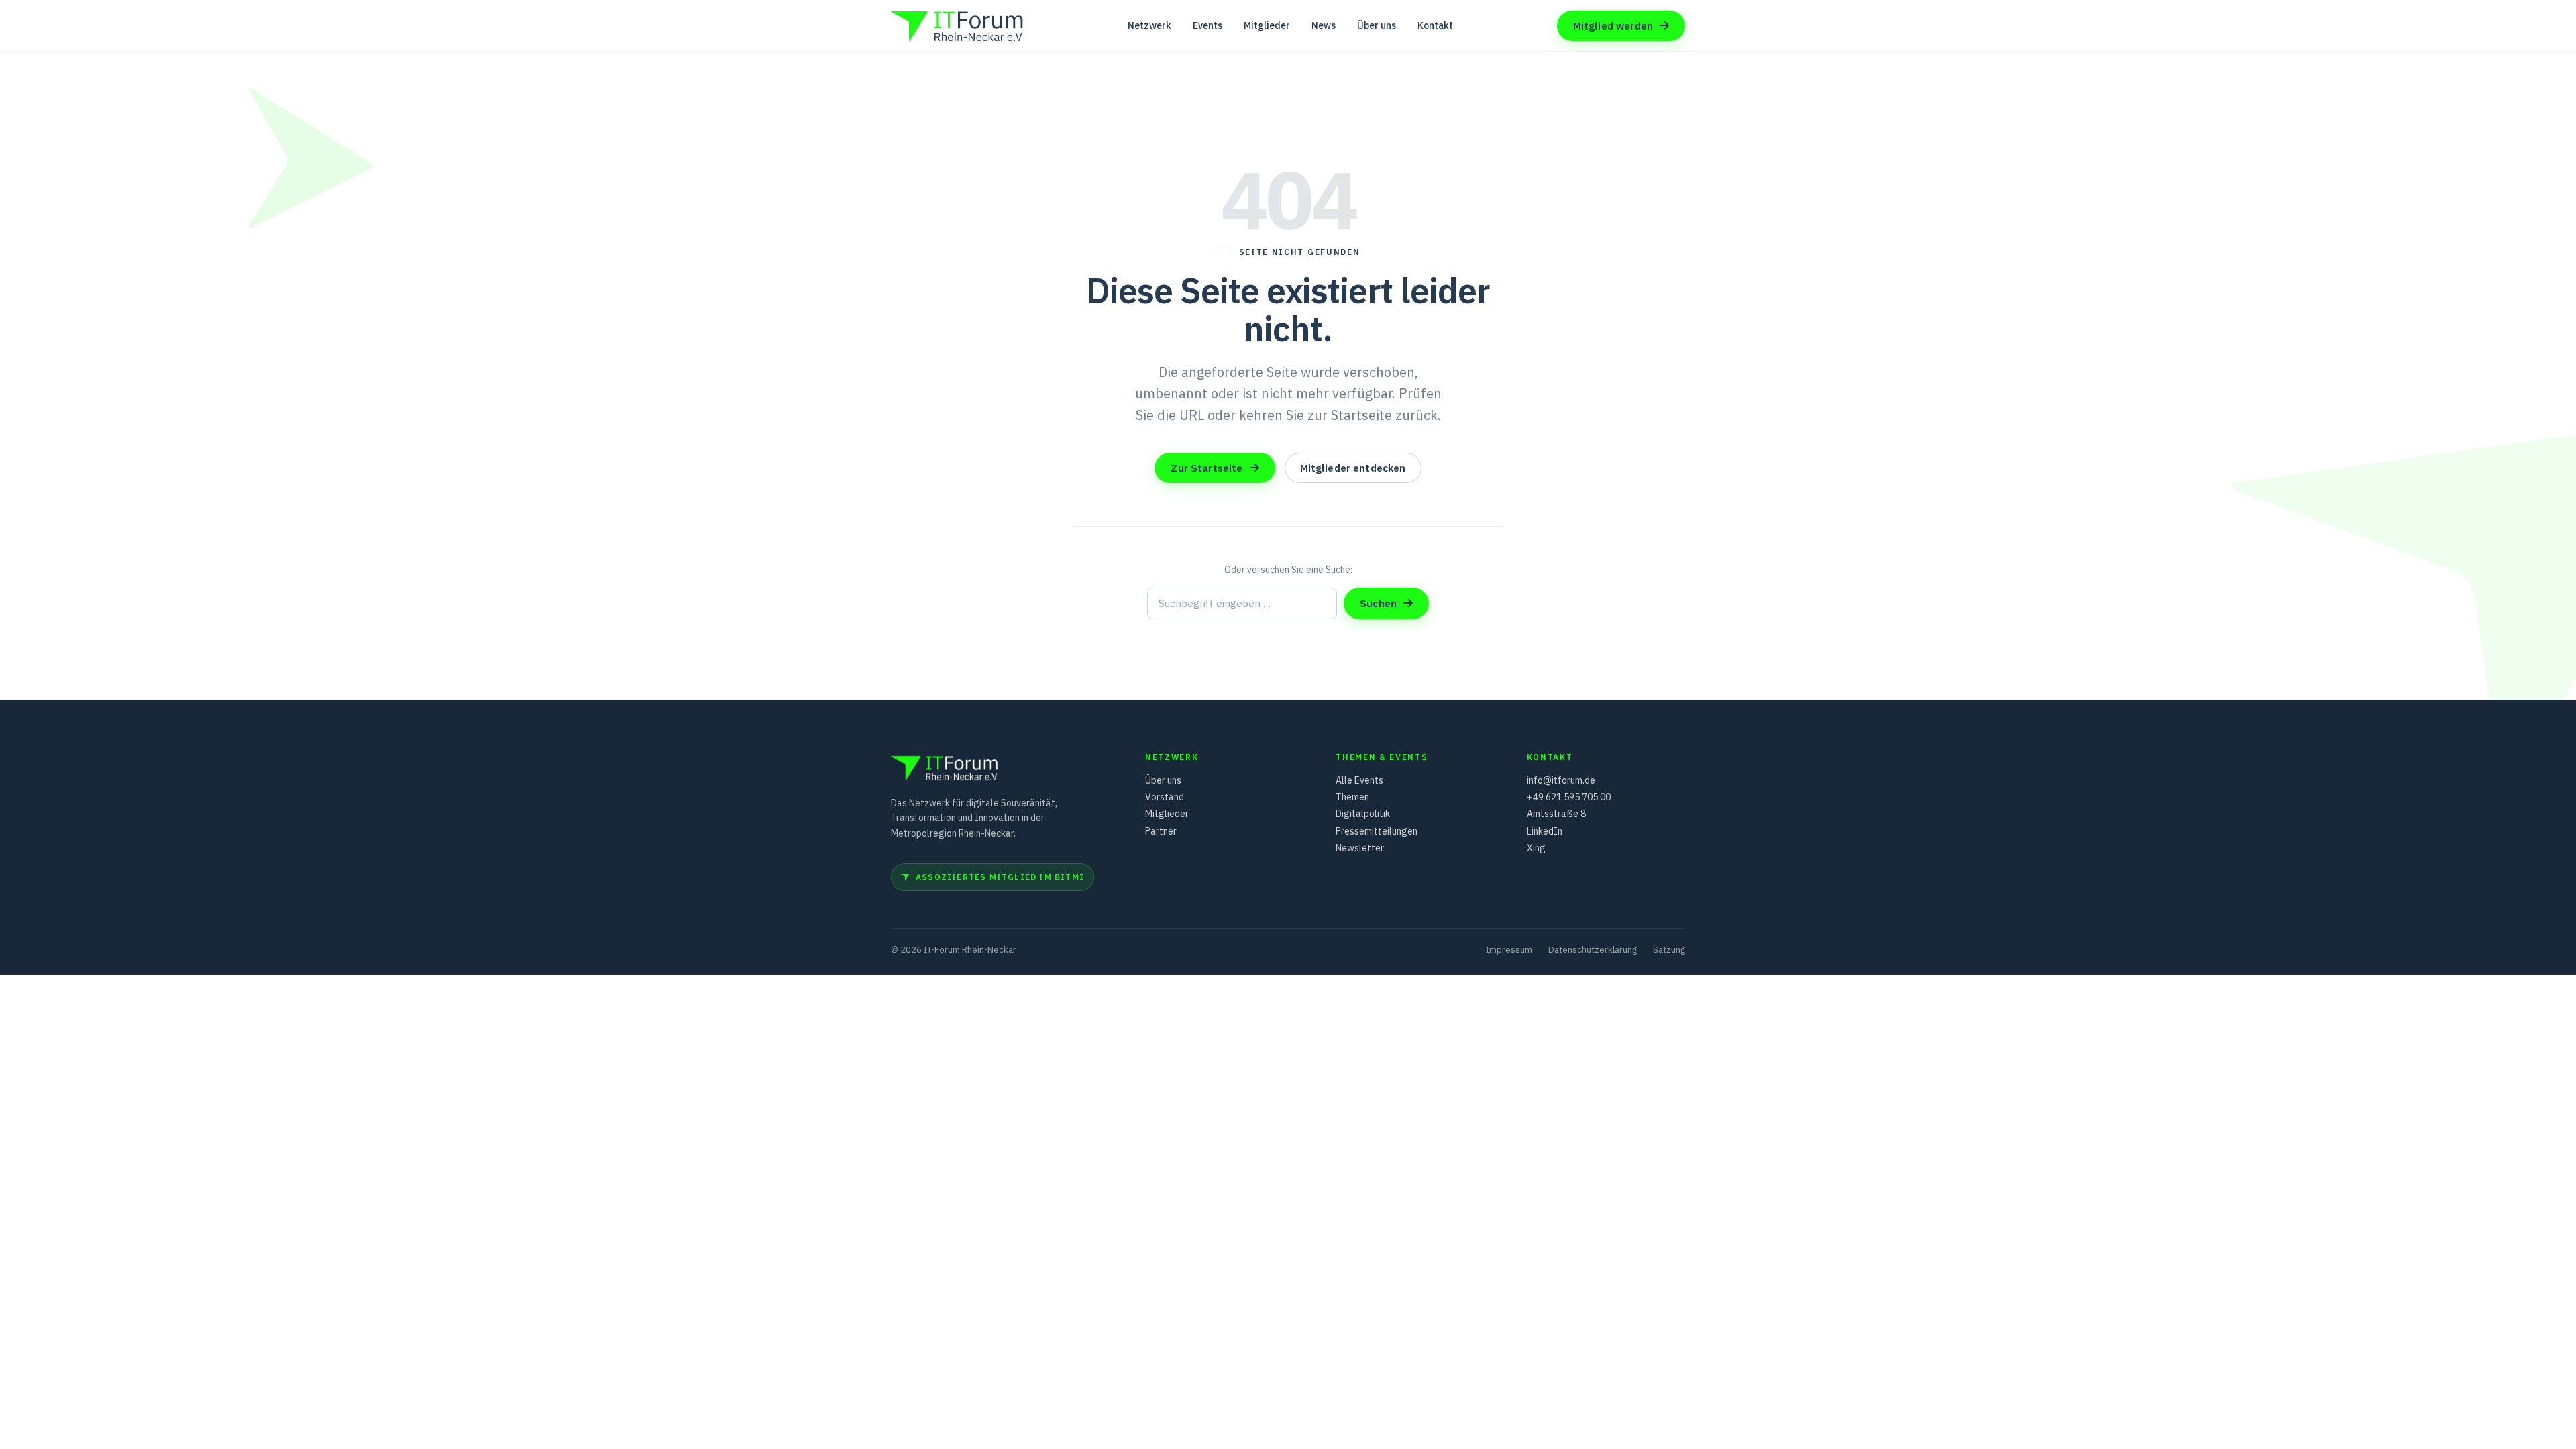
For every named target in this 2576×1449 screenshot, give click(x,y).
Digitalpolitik (1363, 814)
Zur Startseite (1206, 468)
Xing (1536, 848)
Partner (1161, 831)
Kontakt (1435, 25)
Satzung (1669, 950)
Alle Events (1359, 780)
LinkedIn (1545, 831)
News (1324, 25)
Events (1207, 25)
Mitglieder (1267, 25)
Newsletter (1360, 848)
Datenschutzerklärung (1593, 950)
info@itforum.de (1561, 780)
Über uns (1377, 25)
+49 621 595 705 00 (1569, 797)
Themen (1352, 797)
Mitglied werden (1613, 26)
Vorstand (1165, 797)
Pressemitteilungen (1377, 831)
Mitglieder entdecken (1353, 468)
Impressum (1509, 950)
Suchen (1378, 603)
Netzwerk (1149, 25)
